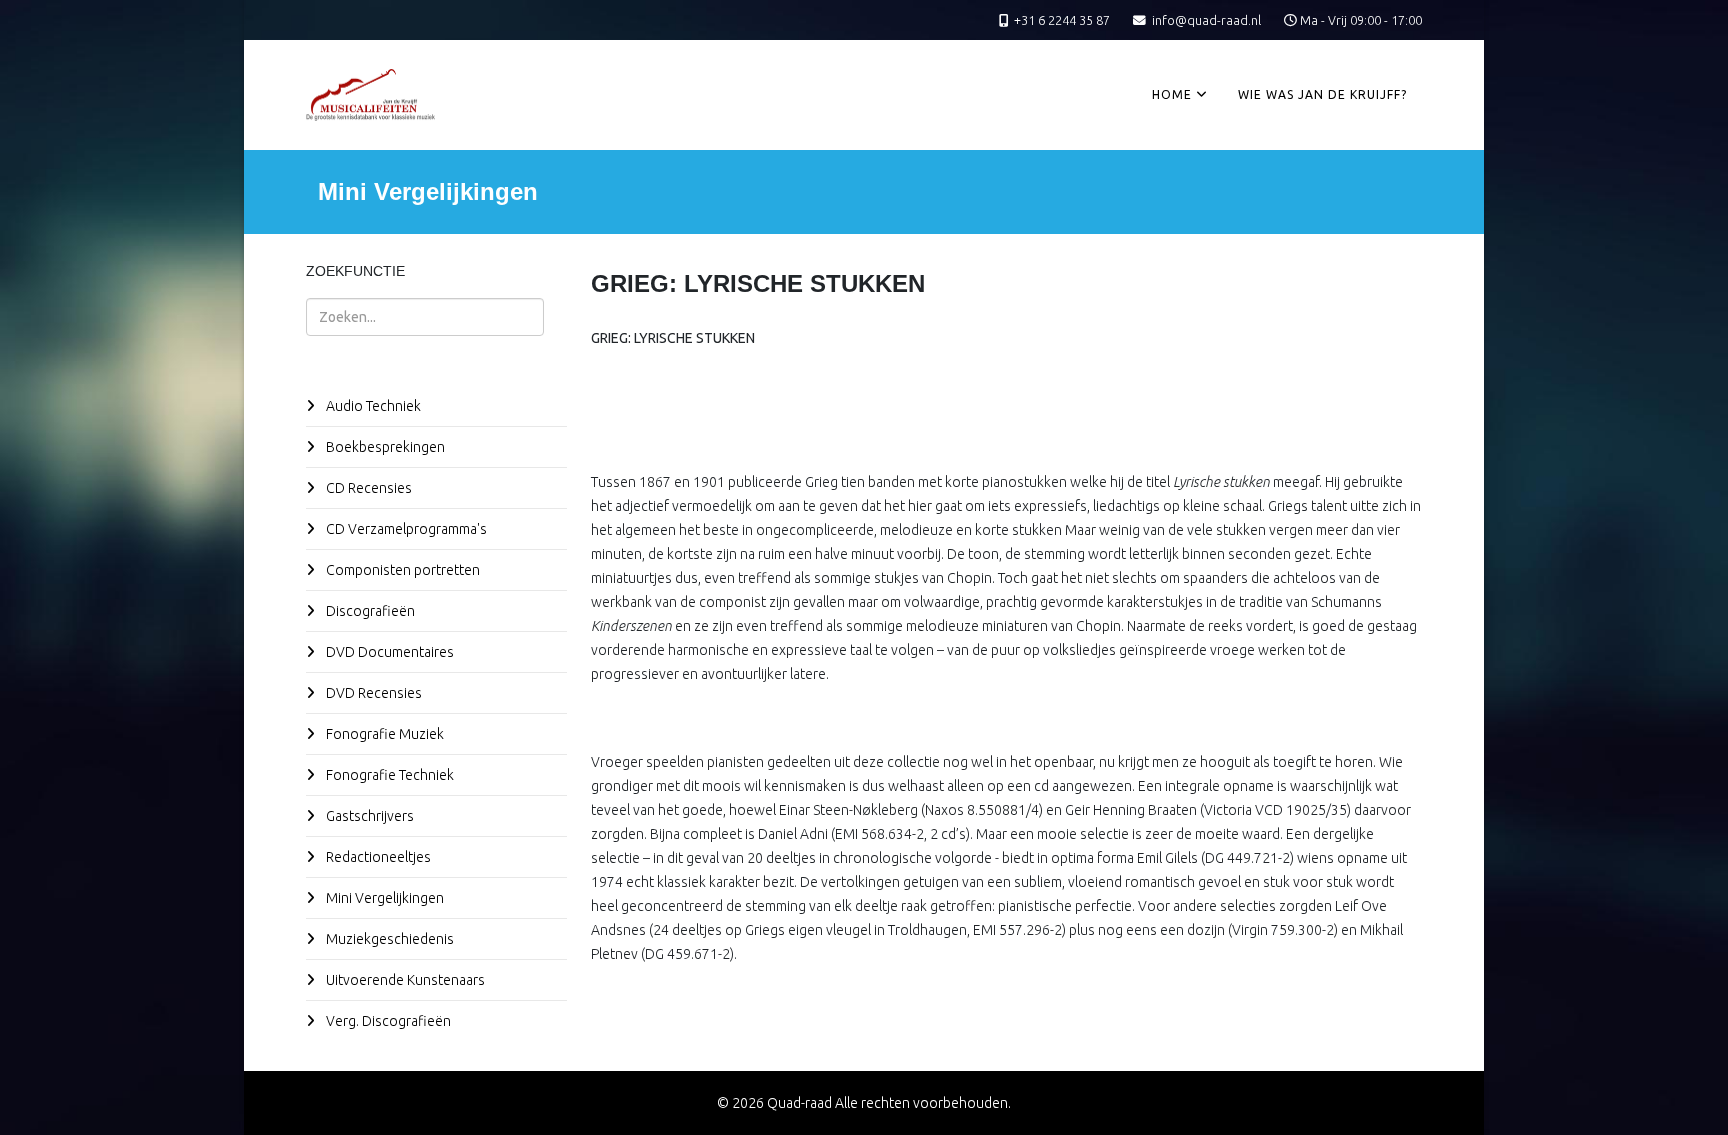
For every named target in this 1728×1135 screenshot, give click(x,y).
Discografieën (369, 611)
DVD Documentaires (388, 652)
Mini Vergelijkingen (383, 898)
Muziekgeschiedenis (388, 939)
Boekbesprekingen (384, 447)
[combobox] (425, 317)
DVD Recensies (372, 693)
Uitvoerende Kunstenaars (404, 980)
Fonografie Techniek (388, 775)
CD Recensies (367, 488)
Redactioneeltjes (377, 857)
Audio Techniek (372, 406)
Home (1172, 94)
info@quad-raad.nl (1206, 20)
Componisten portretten (401, 570)
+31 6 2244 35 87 (1062, 20)
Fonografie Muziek (383, 734)
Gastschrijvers (368, 816)
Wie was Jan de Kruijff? (1322, 94)
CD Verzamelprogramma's (405, 529)
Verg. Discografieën (387, 1021)
